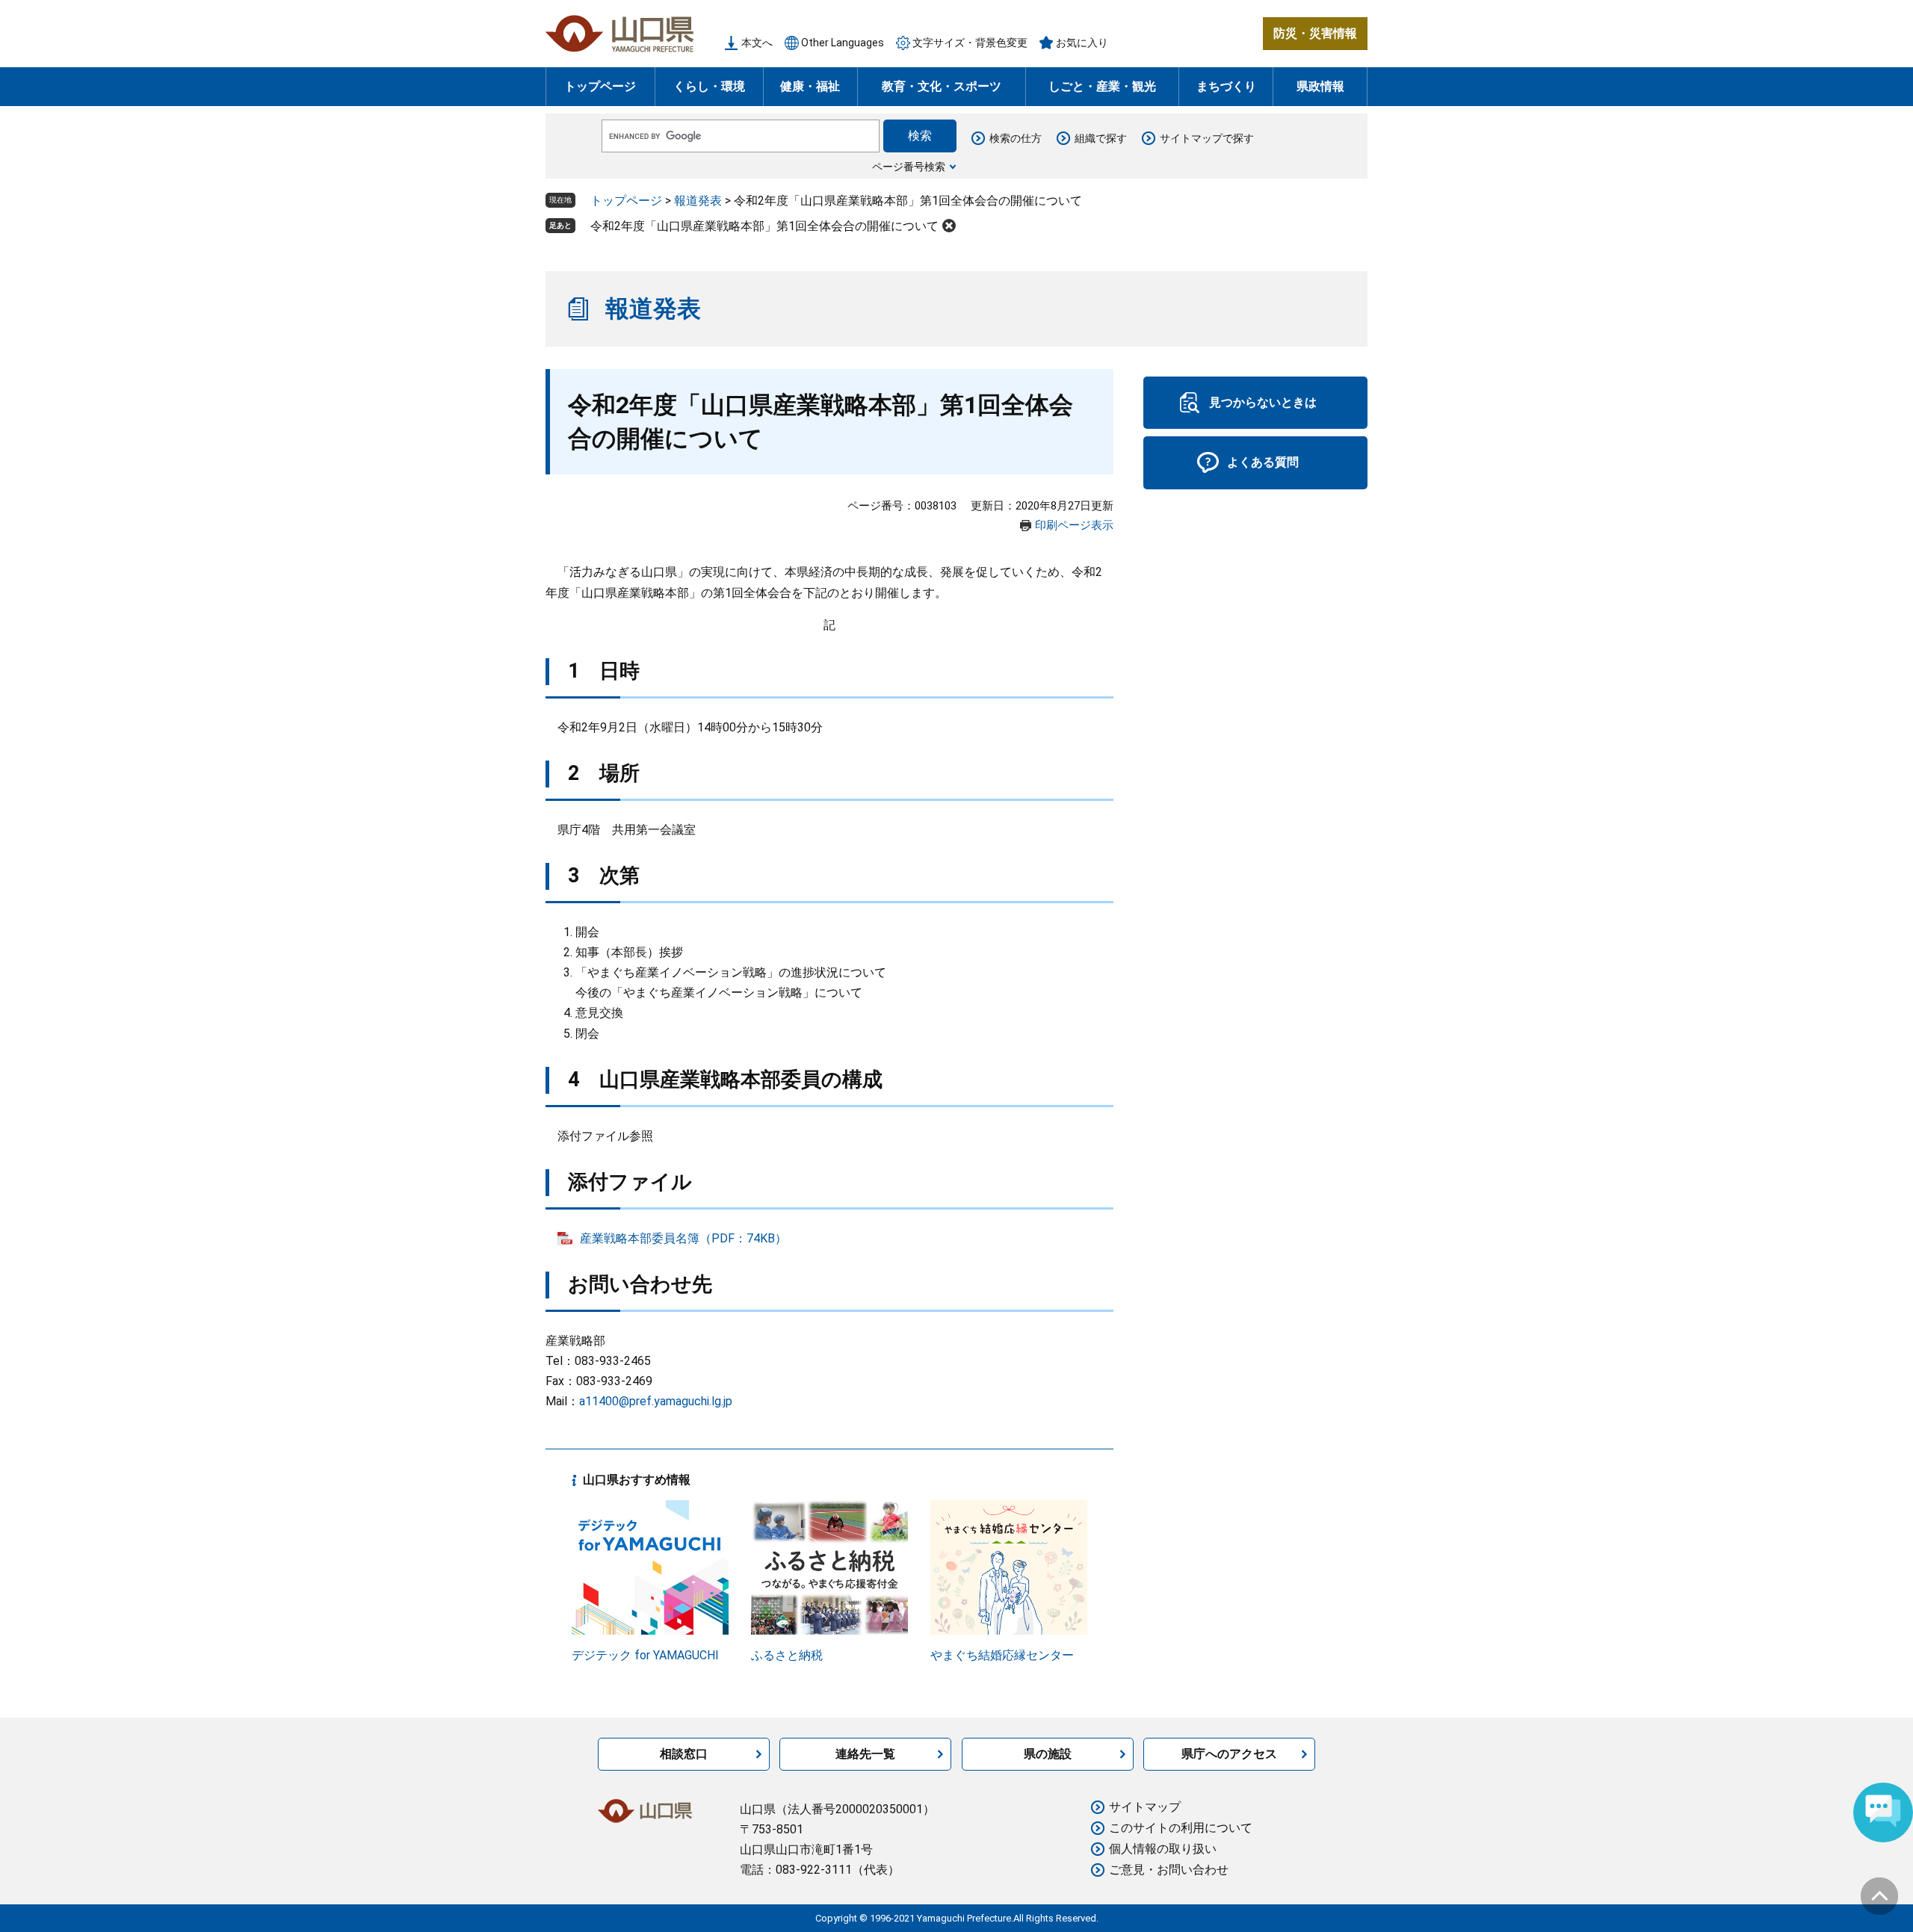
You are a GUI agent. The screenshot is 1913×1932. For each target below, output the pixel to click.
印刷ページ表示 (1074, 525)
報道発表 (698, 201)
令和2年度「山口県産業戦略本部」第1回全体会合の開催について (764, 226)
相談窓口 (684, 1754)
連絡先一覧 (865, 1754)
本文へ (757, 43)
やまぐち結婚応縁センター (1002, 1655)
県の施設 (1048, 1754)
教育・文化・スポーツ (942, 86)
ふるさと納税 (787, 1655)
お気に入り (1082, 43)
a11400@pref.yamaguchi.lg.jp (656, 1401)
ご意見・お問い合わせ (1169, 1870)
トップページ (600, 86)
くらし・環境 (709, 86)
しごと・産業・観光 (1102, 86)
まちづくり (1226, 86)
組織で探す (1101, 138)
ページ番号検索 (909, 167)
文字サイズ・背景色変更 (970, 43)
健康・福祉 (810, 86)
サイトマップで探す (1207, 138)
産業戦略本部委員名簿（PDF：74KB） (683, 1238)
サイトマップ (1145, 1807)
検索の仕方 (1016, 138)
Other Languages (843, 43)
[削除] (949, 226)
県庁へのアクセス (1229, 1754)
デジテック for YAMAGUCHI (645, 1655)
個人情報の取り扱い (1163, 1849)
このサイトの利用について (1181, 1828)
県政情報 (1320, 86)
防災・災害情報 (1315, 33)
